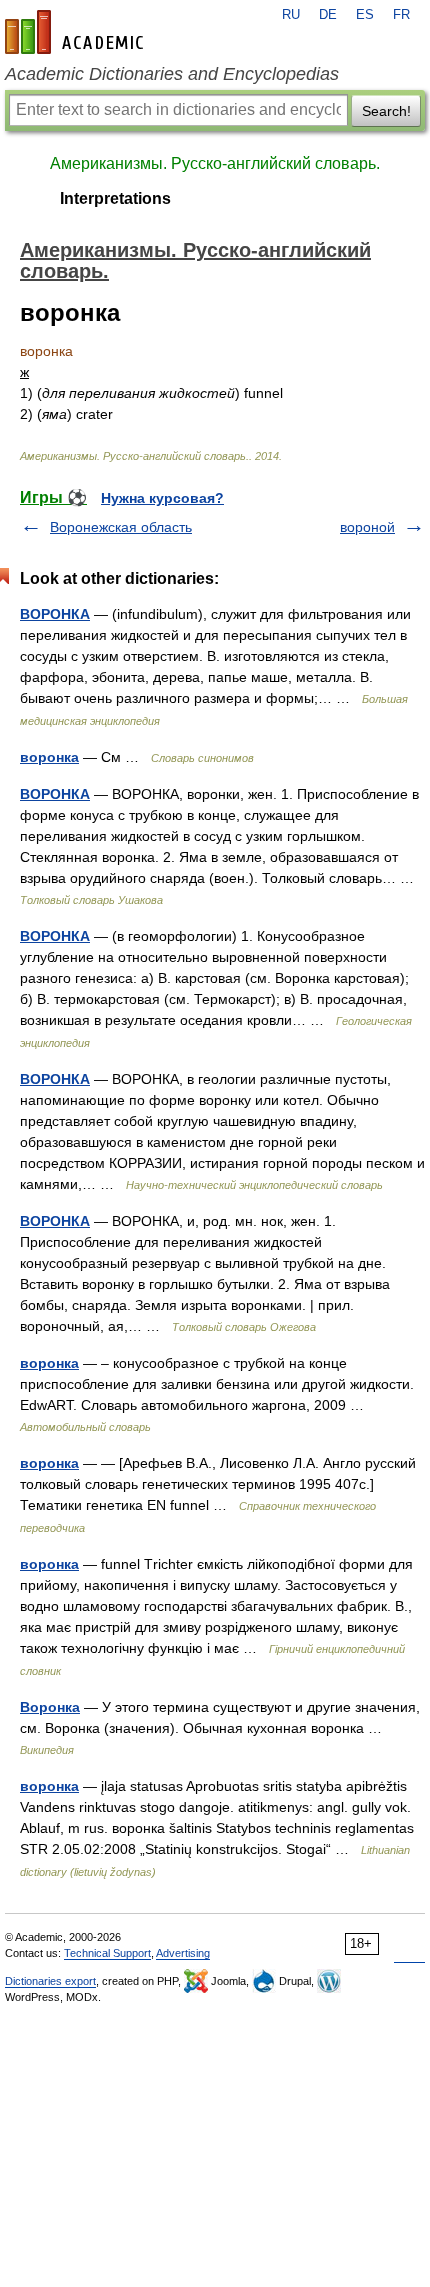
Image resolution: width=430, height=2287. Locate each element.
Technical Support (107, 1953)
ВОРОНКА (55, 614)
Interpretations (115, 198)
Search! (386, 111)
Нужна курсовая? (162, 498)
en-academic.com (77, 32)
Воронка (50, 1707)
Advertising (183, 1953)
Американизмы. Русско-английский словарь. (215, 163)
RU (291, 15)
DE (328, 15)
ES (365, 15)
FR (401, 15)
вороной (367, 527)
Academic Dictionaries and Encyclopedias (172, 74)
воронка (49, 757)
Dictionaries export (50, 1981)
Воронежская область (121, 527)
